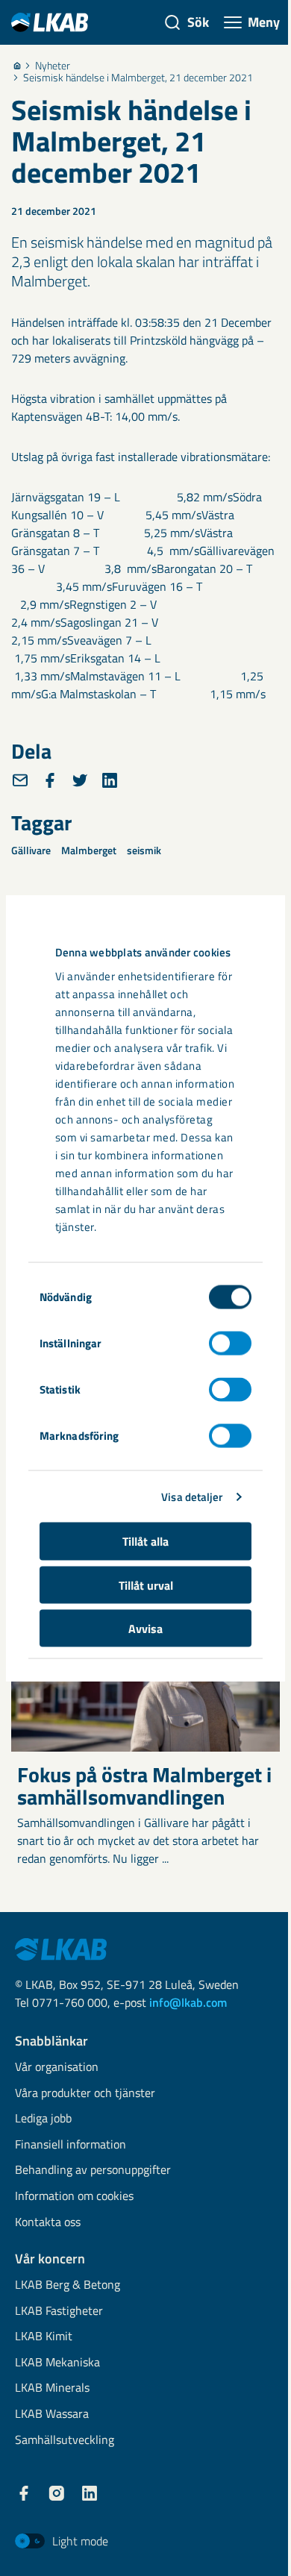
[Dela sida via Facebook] (50, 780)
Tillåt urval (146, 1585)
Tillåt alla (145, 1541)
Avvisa (145, 1629)
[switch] (230, 1344)
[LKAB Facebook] (24, 2493)
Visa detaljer (192, 1496)
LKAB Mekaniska (57, 2363)
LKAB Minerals (52, 2388)
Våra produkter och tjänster (85, 2094)
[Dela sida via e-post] (20, 780)
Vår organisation (57, 2068)
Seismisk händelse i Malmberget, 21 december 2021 (138, 78)
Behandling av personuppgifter (93, 2171)
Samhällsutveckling (65, 2441)
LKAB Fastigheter (59, 2312)
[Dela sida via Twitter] (80, 780)
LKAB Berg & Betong (68, 2285)
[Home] (17, 66)
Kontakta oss (48, 2223)
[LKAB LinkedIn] (90, 2493)
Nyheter (53, 66)
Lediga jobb (43, 2119)
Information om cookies (74, 2197)
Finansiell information (71, 2145)
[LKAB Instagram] (57, 2493)
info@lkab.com (188, 2002)
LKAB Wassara (52, 2414)
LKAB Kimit (44, 2337)
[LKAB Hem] (50, 22)
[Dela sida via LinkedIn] (110, 780)
